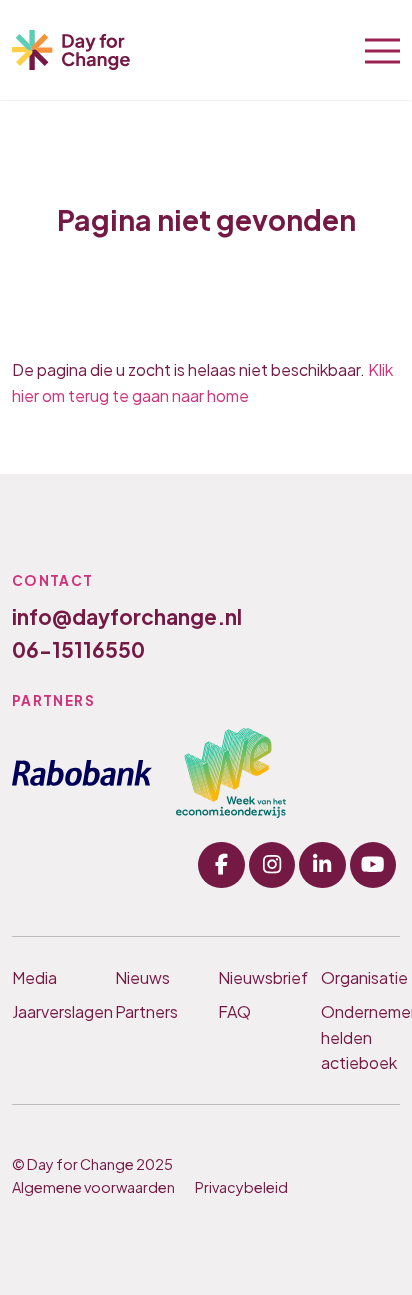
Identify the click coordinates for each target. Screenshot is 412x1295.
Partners (146, 1011)
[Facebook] (221, 865)
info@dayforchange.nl (127, 616)
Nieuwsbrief (257, 977)
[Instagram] (272, 865)
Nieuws (142, 977)
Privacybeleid (241, 1187)
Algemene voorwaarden (93, 1187)
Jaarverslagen (51, 1011)
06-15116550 (78, 649)
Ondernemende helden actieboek (360, 1037)
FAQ (234, 1011)
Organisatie (360, 977)
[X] (322, 865)
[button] (382, 48)
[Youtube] (373, 865)
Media (34, 977)
